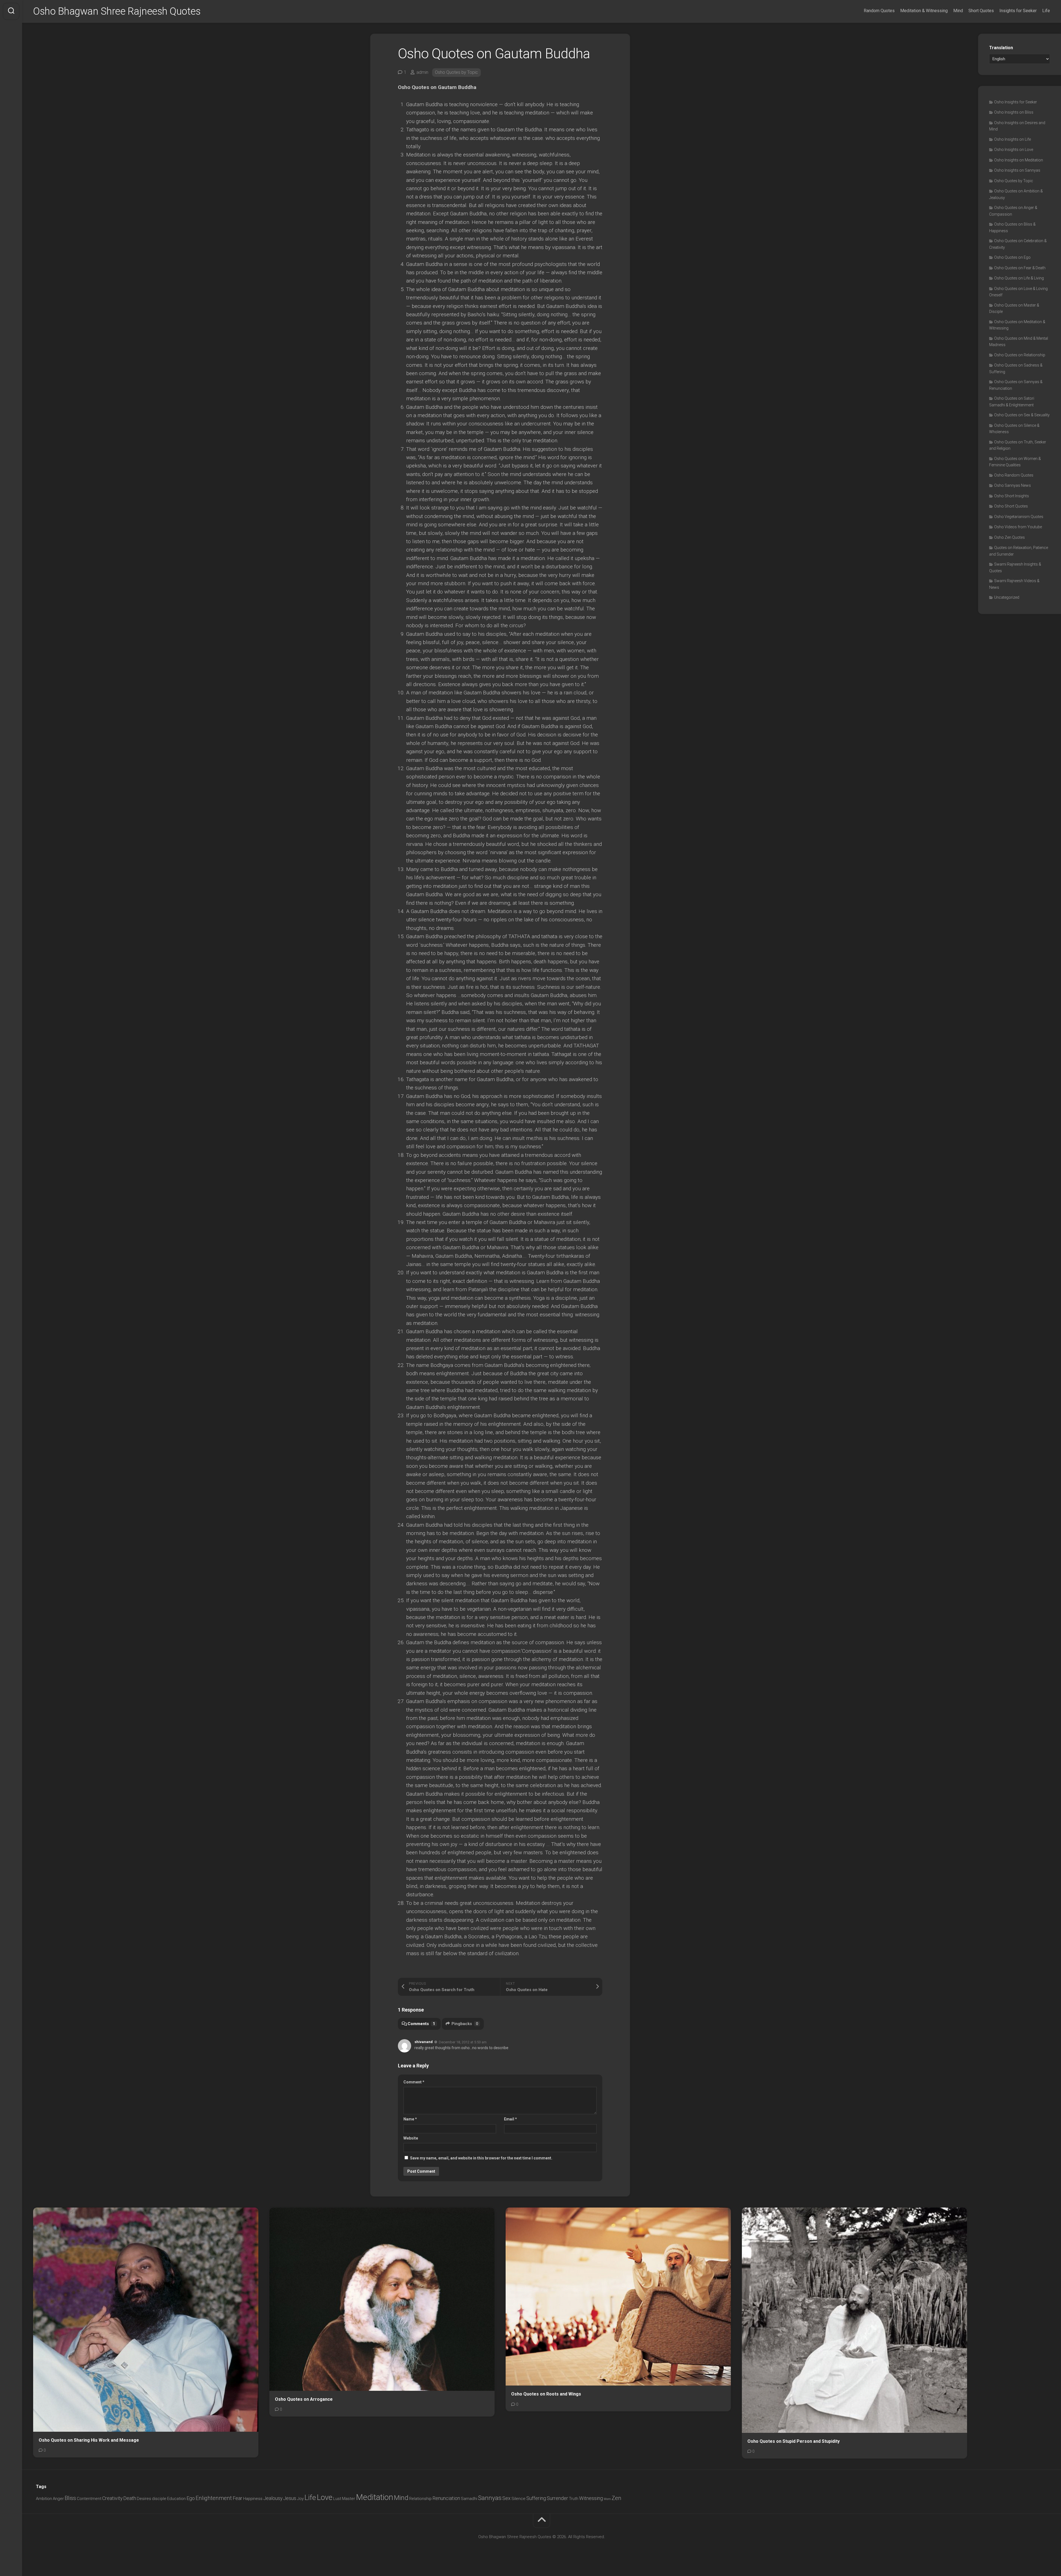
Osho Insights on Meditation (1019, 160)
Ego (191, 2498)
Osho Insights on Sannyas (1017, 170)
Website (411, 2138)
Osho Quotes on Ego (1012, 257)
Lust (337, 2499)
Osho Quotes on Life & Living (1019, 278)
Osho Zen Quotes (1009, 537)
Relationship (420, 2499)
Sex (506, 2498)
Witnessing (591, 2498)
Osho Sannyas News (1013, 485)
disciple (159, 2499)
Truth (574, 2499)
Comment (414, 2082)
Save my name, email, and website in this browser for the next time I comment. (481, 2158)
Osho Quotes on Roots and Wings (546, 2394)
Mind (958, 11)
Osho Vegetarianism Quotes (1019, 517)
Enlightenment (214, 2498)
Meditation (375, 2497)
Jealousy (273, 2498)
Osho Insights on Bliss (1014, 112)
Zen (617, 2498)
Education (176, 2499)
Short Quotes (981, 11)
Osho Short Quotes (1011, 506)
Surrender (557, 2498)
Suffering (536, 2498)
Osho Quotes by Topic (456, 72)
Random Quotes (879, 11)
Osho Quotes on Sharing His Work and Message (89, 2440)
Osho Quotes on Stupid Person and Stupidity (794, 2441)
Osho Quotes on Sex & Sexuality (1022, 415)
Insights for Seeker (1018, 11)
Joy (300, 2499)
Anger (58, 2499)
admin (422, 72)
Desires (144, 2499)
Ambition (44, 2499)
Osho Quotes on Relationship (1020, 355)
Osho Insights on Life (1013, 139)
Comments (421, 2024)
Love (325, 2497)
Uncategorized (1007, 597)
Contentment (89, 2499)
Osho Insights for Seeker (1016, 102)
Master (349, 2499)
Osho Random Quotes (1014, 475)
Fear (237, 2498)
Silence (518, 2499)
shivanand (424, 2042)
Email (510, 2119)
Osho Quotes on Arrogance (304, 2399)
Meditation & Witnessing (924, 11)
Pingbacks (465, 2024)
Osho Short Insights (1012, 496)
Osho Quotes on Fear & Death (1020, 268)
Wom (607, 2499)
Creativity (112, 2498)
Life (1046, 11)
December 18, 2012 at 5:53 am (463, 2042)
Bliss (70, 2498)
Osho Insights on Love (1014, 150)
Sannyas (490, 2498)
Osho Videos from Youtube (1018, 527)
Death (130, 2498)
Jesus (290, 2498)
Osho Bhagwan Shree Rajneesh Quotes (117, 11)
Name (410, 2119)
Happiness (253, 2499)
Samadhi (469, 2499)
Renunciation (446, 2498)
